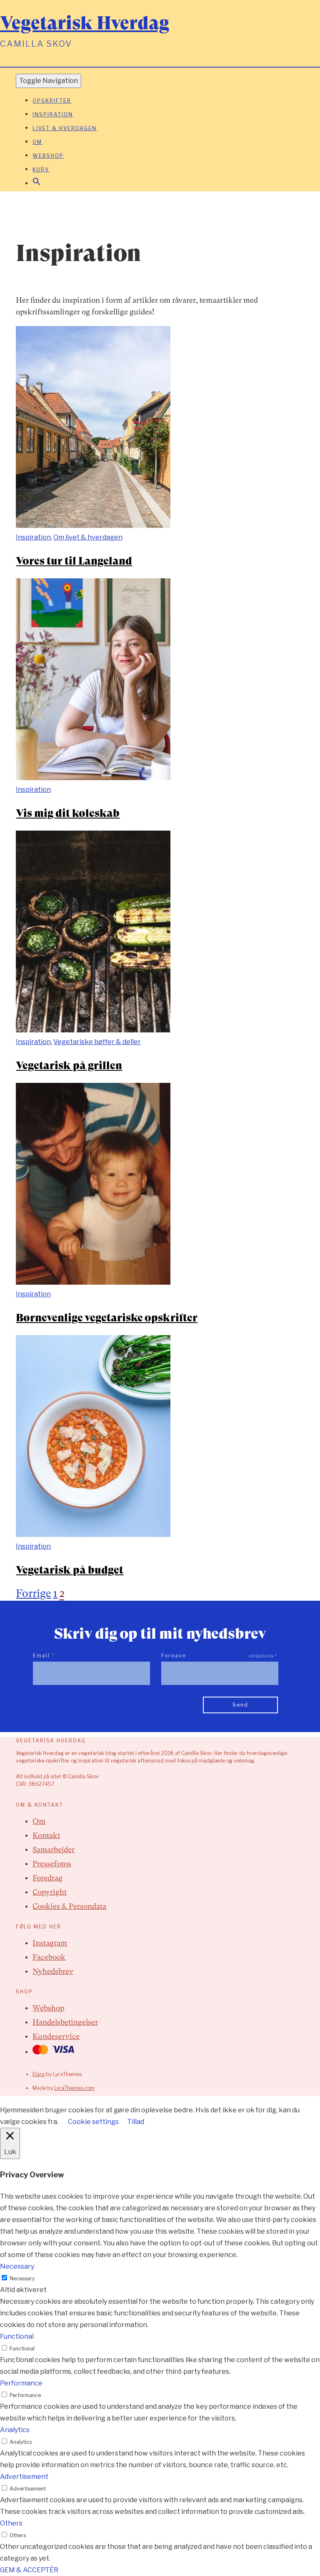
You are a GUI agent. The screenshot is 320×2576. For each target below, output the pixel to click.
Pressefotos (52, 1864)
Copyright (50, 1892)
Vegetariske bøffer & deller (97, 1042)
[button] (37, 184)
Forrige (34, 1593)
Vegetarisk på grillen (69, 1065)
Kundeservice (56, 2036)
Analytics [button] (15, 2430)
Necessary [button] (17, 2266)
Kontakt (46, 1835)
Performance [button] (21, 2383)
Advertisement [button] (24, 2477)
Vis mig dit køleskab (68, 813)
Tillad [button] (136, 2122)
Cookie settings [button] (93, 2122)
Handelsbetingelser (65, 2022)
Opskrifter (52, 101)
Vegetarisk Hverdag (85, 23)
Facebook (49, 1957)
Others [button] (11, 2523)
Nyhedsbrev (53, 1971)
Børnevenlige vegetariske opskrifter (107, 1318)
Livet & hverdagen (65, 128)
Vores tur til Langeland (74, 561)
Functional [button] (17, 2336)
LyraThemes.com (74, 2088)
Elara (39, 2074)
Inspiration (53, 114)
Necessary (22, 2278)
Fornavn (174, 1656)
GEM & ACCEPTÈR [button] (29, 2570)
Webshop (48, 156)
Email (44, 1656)
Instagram (50, 1943)
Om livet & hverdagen (88, 537)
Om (37, 142)
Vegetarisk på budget (70, 1570)
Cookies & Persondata (69, 1906)
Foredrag (47, 1878)
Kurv (41, 169)
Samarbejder (54, 1849)
